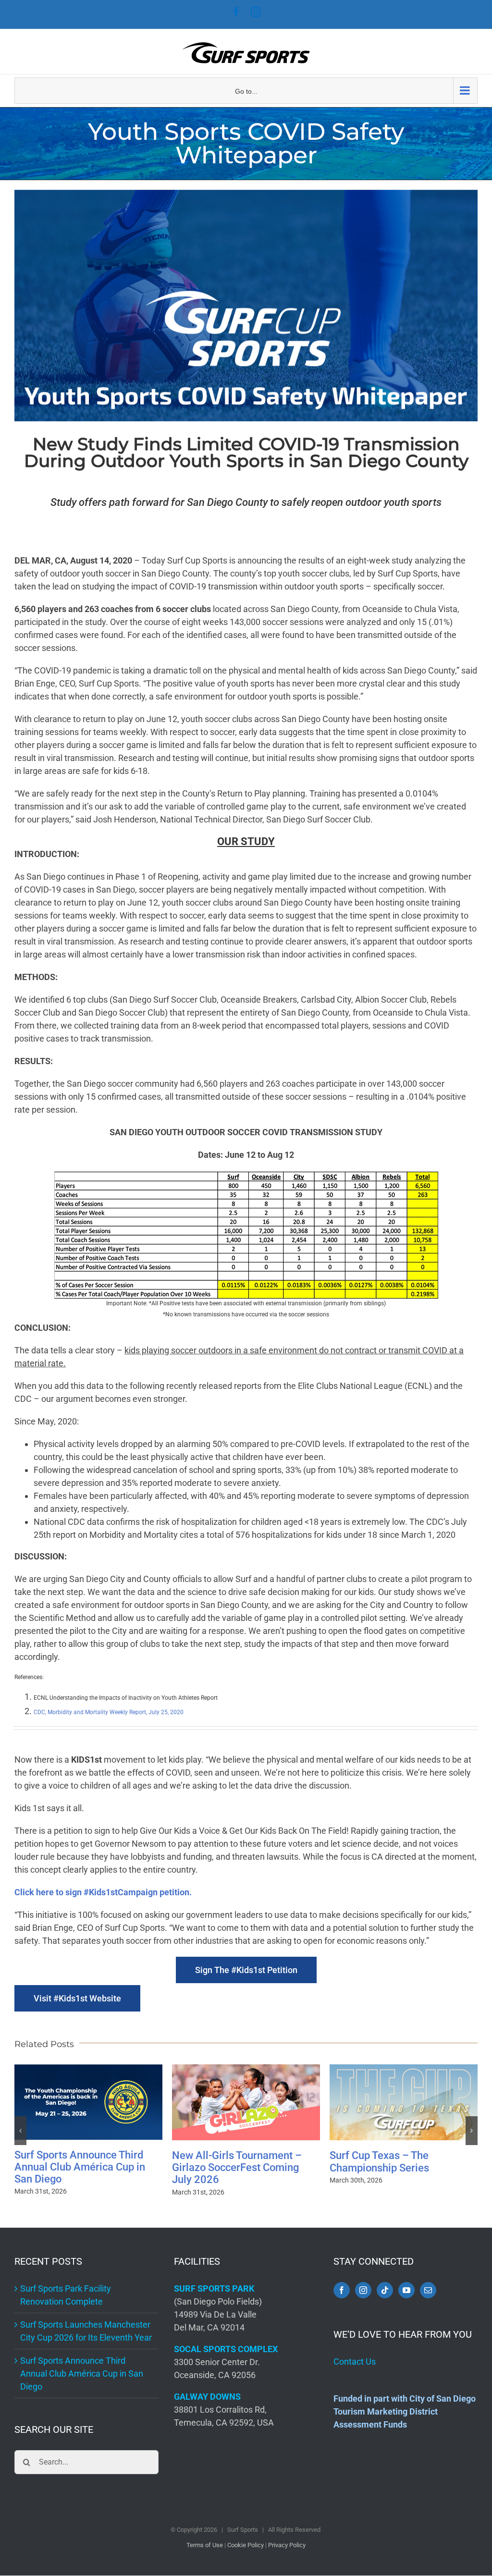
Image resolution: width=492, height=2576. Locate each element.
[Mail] (428, 2290)
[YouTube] (406, 2290)
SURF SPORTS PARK (214, 2288)
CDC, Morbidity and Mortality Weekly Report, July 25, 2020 (109, 1712)
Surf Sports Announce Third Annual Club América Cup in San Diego (82, 2374)
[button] (20, 2131)
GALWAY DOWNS (207, 2397)
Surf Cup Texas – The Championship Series (222, 2161)
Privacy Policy (287, 2545)
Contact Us (355, 2361)
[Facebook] (342, 2290)
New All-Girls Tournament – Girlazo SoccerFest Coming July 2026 (79, 2168)
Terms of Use (205, 2545)
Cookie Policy (246, 2545)
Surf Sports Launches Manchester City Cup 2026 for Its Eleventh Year (86, 2331)
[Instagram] (363, 2290)
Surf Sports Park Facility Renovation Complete (386, 2168)
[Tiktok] (385, 2290)
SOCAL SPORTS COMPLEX (226, 2349)
